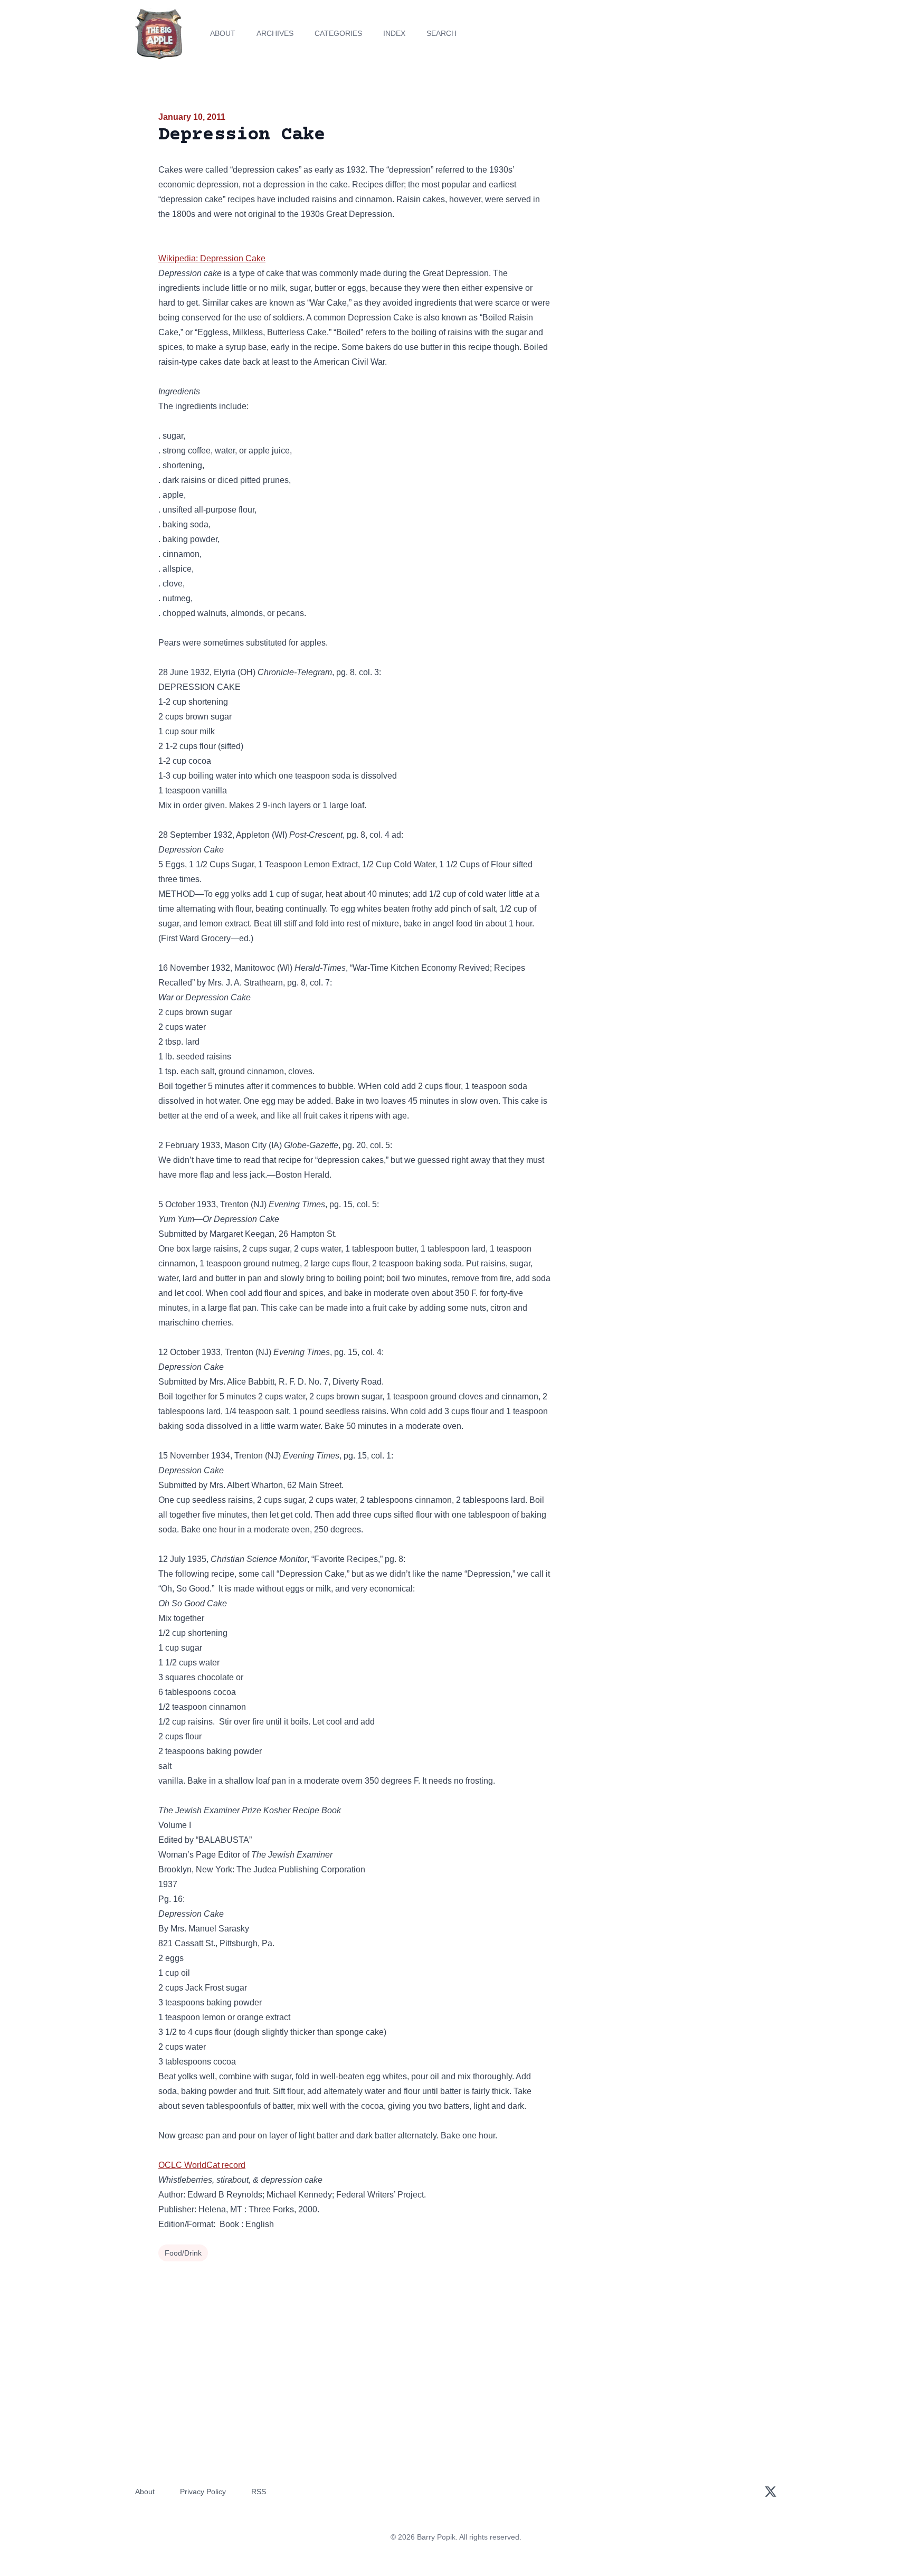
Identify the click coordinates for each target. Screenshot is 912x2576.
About (223, 33)
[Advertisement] (659, 192)
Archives (275, 33)
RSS (259, 2492)
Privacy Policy (203, 2492)
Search (441, 33)
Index (394, 33)
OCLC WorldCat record (202, 2165)
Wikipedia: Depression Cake (212, 258)
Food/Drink (183, 2253)
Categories (338, 33)
